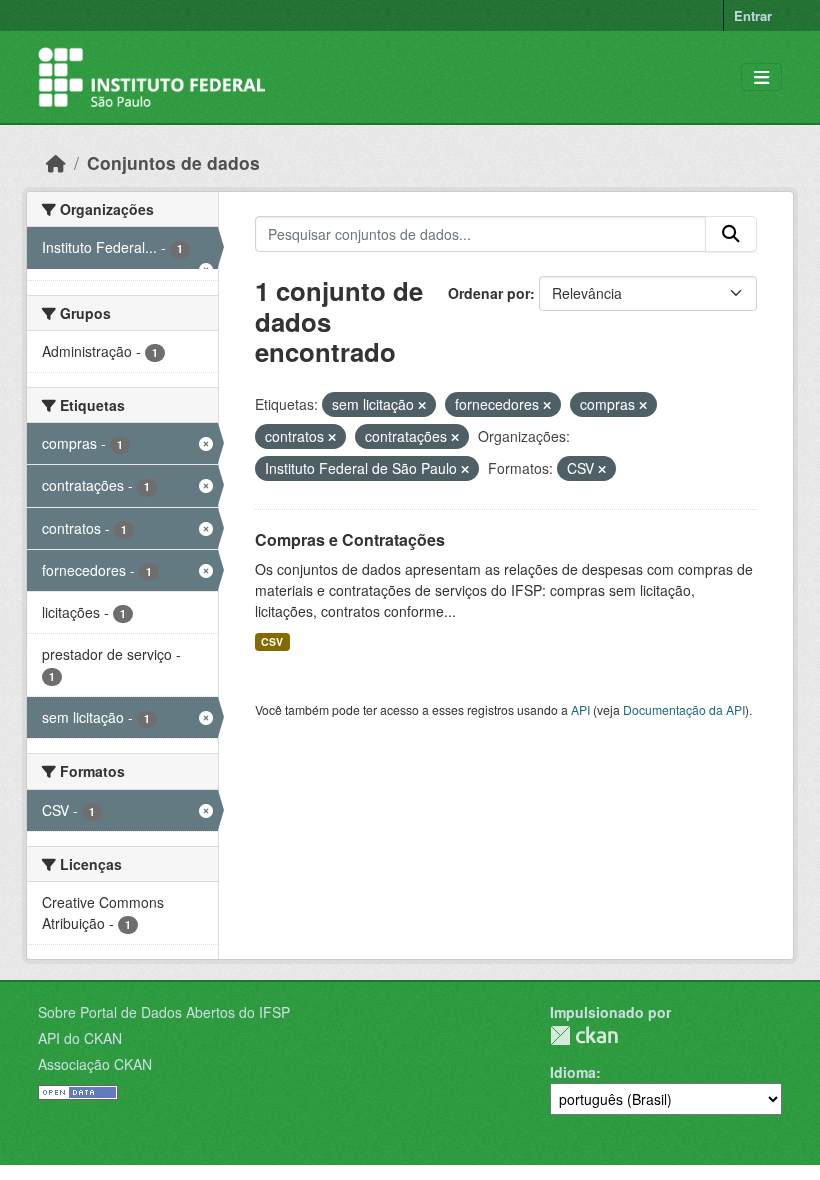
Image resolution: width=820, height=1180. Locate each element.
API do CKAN (80, 1038)
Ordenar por (489, 293)
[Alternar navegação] (761, 77)
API (580, 709)
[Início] (56, 162)
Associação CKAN (95, 1064)
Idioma (573, 1072)
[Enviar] (731, 234)
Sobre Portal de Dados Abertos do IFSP (164, 1012)
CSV (272, 641)
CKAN (584, 1035)
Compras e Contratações (350, 539)
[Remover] (422, 405)
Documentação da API (684, 709)
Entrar (753, 15)
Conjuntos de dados (173, 162)
